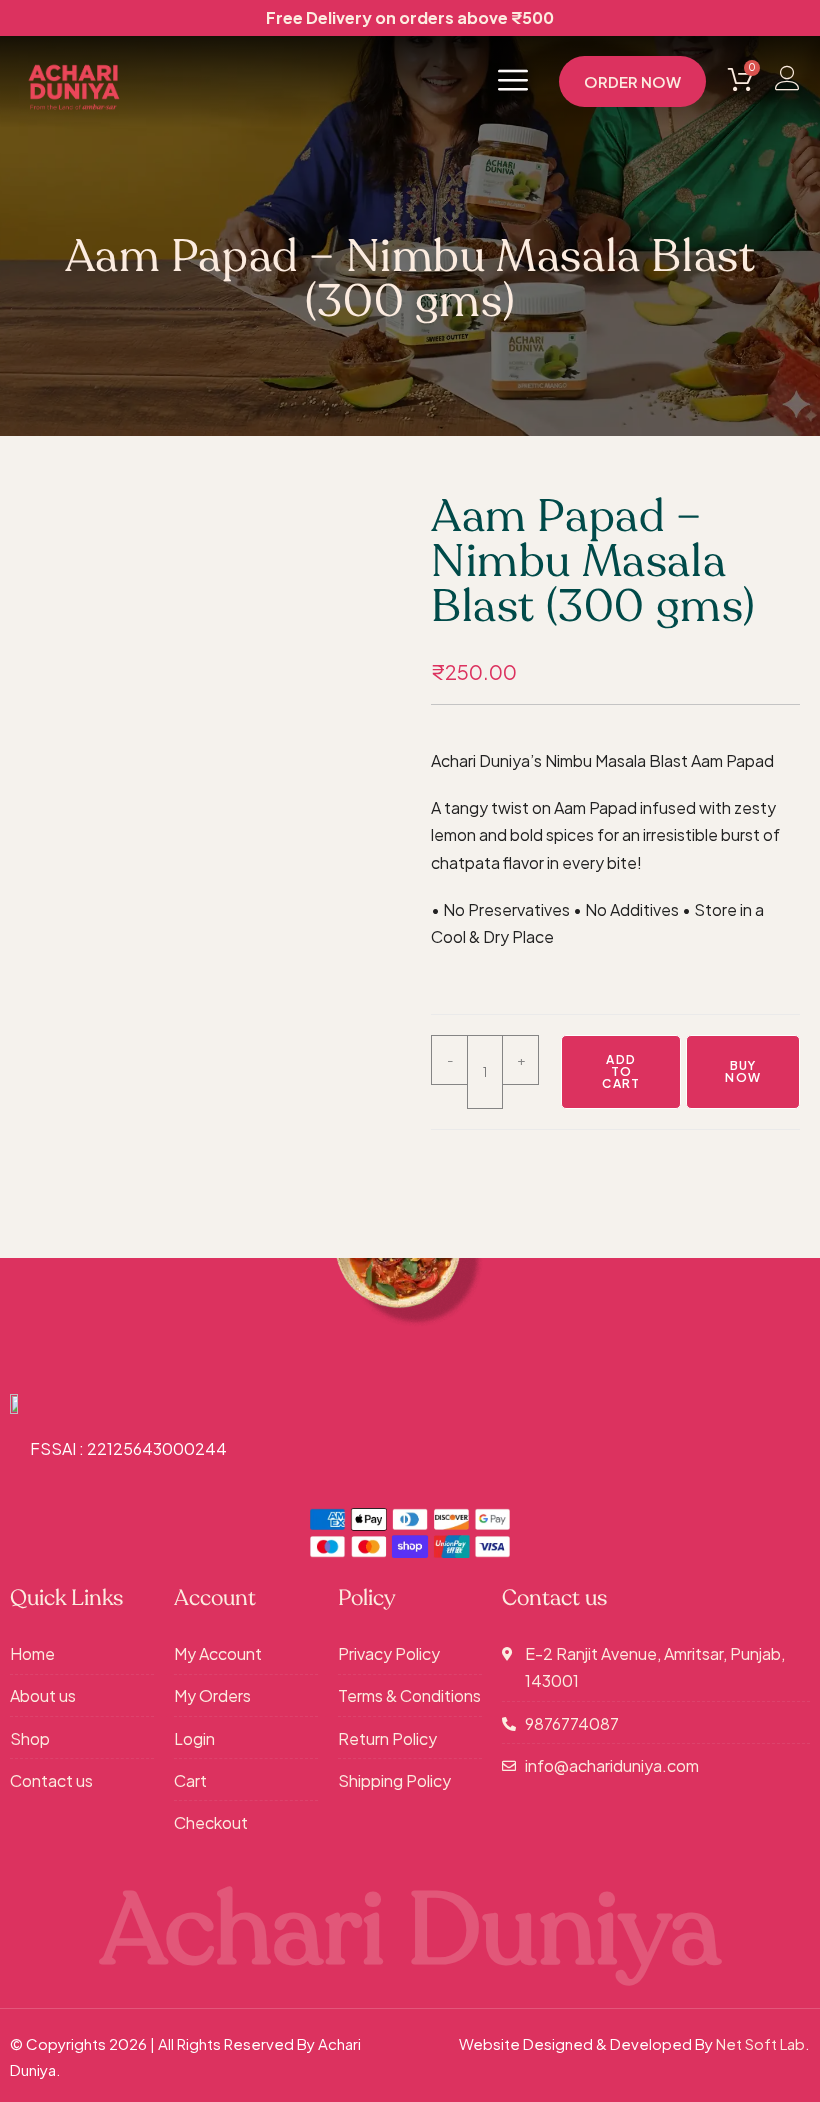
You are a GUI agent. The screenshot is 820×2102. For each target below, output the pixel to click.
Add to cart (621, 1071)
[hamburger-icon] (512, 81)
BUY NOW (743, 1071)
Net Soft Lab (760, 2043)
